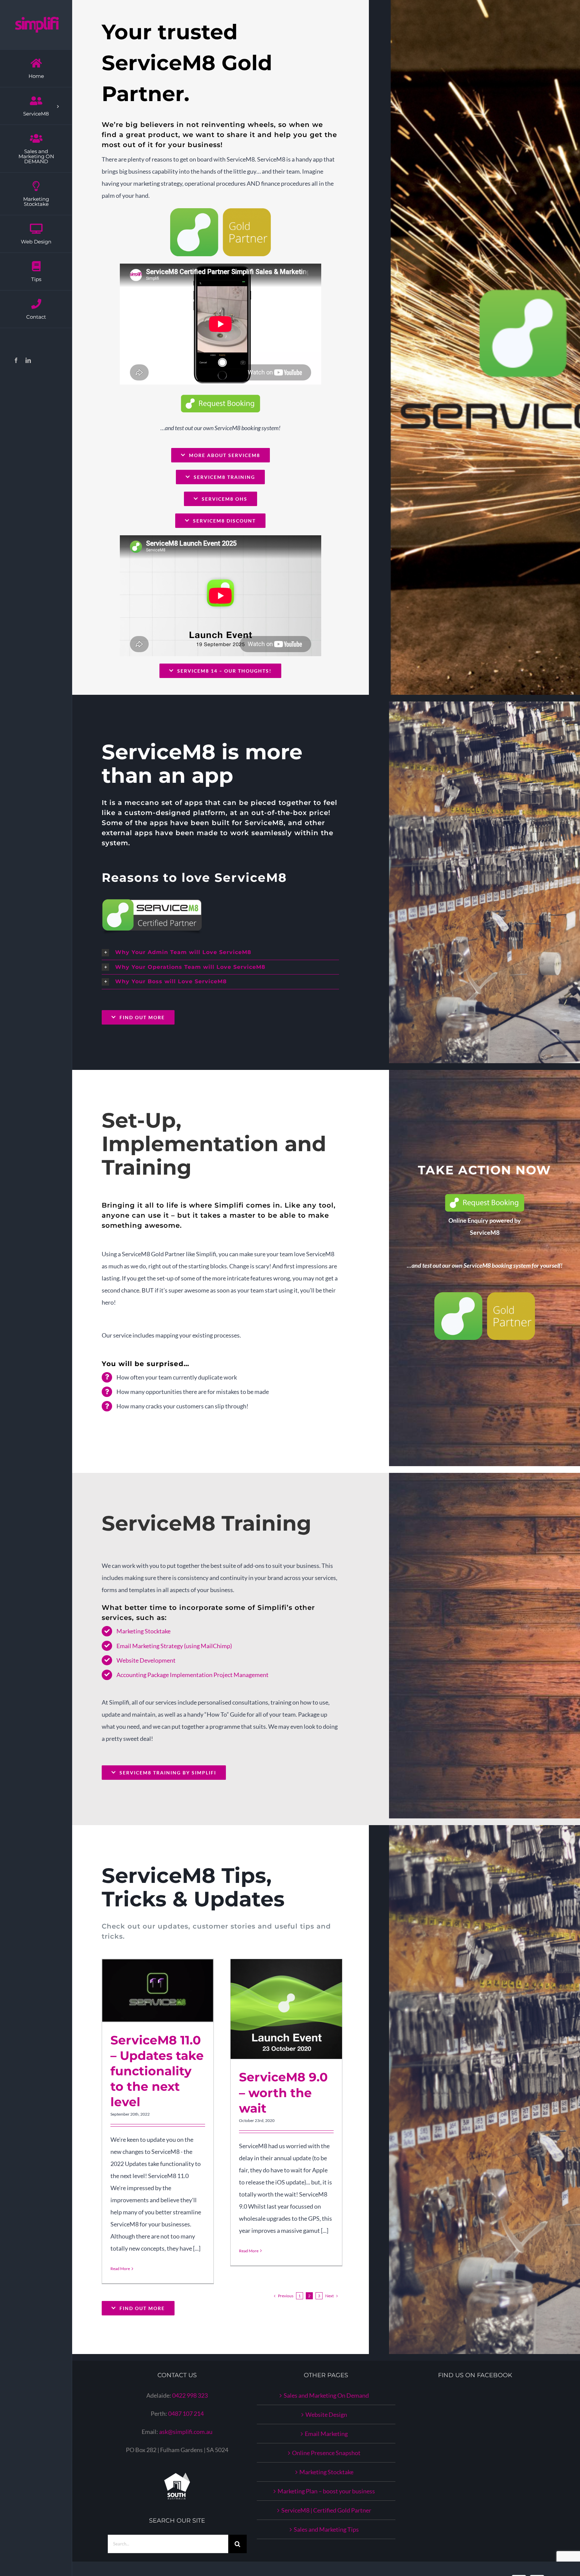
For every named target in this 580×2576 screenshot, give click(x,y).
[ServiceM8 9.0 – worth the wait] (286, 2009)
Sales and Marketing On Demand (326, 2395)
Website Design (326, 2414)
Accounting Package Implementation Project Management (192, 1675)
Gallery (166, 1991)
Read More (120, 2269)
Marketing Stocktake (143, 1631)
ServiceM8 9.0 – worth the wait (278, 2009)
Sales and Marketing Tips (326, 2529)
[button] (220, 953)
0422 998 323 (190, 2395)
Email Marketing (326, 2434)
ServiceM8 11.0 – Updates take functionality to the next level (150, 1991)
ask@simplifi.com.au (186, 2432)
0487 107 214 (186, 2413)
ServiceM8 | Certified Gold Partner (326, 2510)
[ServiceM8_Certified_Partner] (152, 902)
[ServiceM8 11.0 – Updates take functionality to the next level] (158, 1991)
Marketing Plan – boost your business (326, 2491)
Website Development (146, 1660)
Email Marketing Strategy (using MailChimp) (174, 1646)
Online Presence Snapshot (326, 2453)
